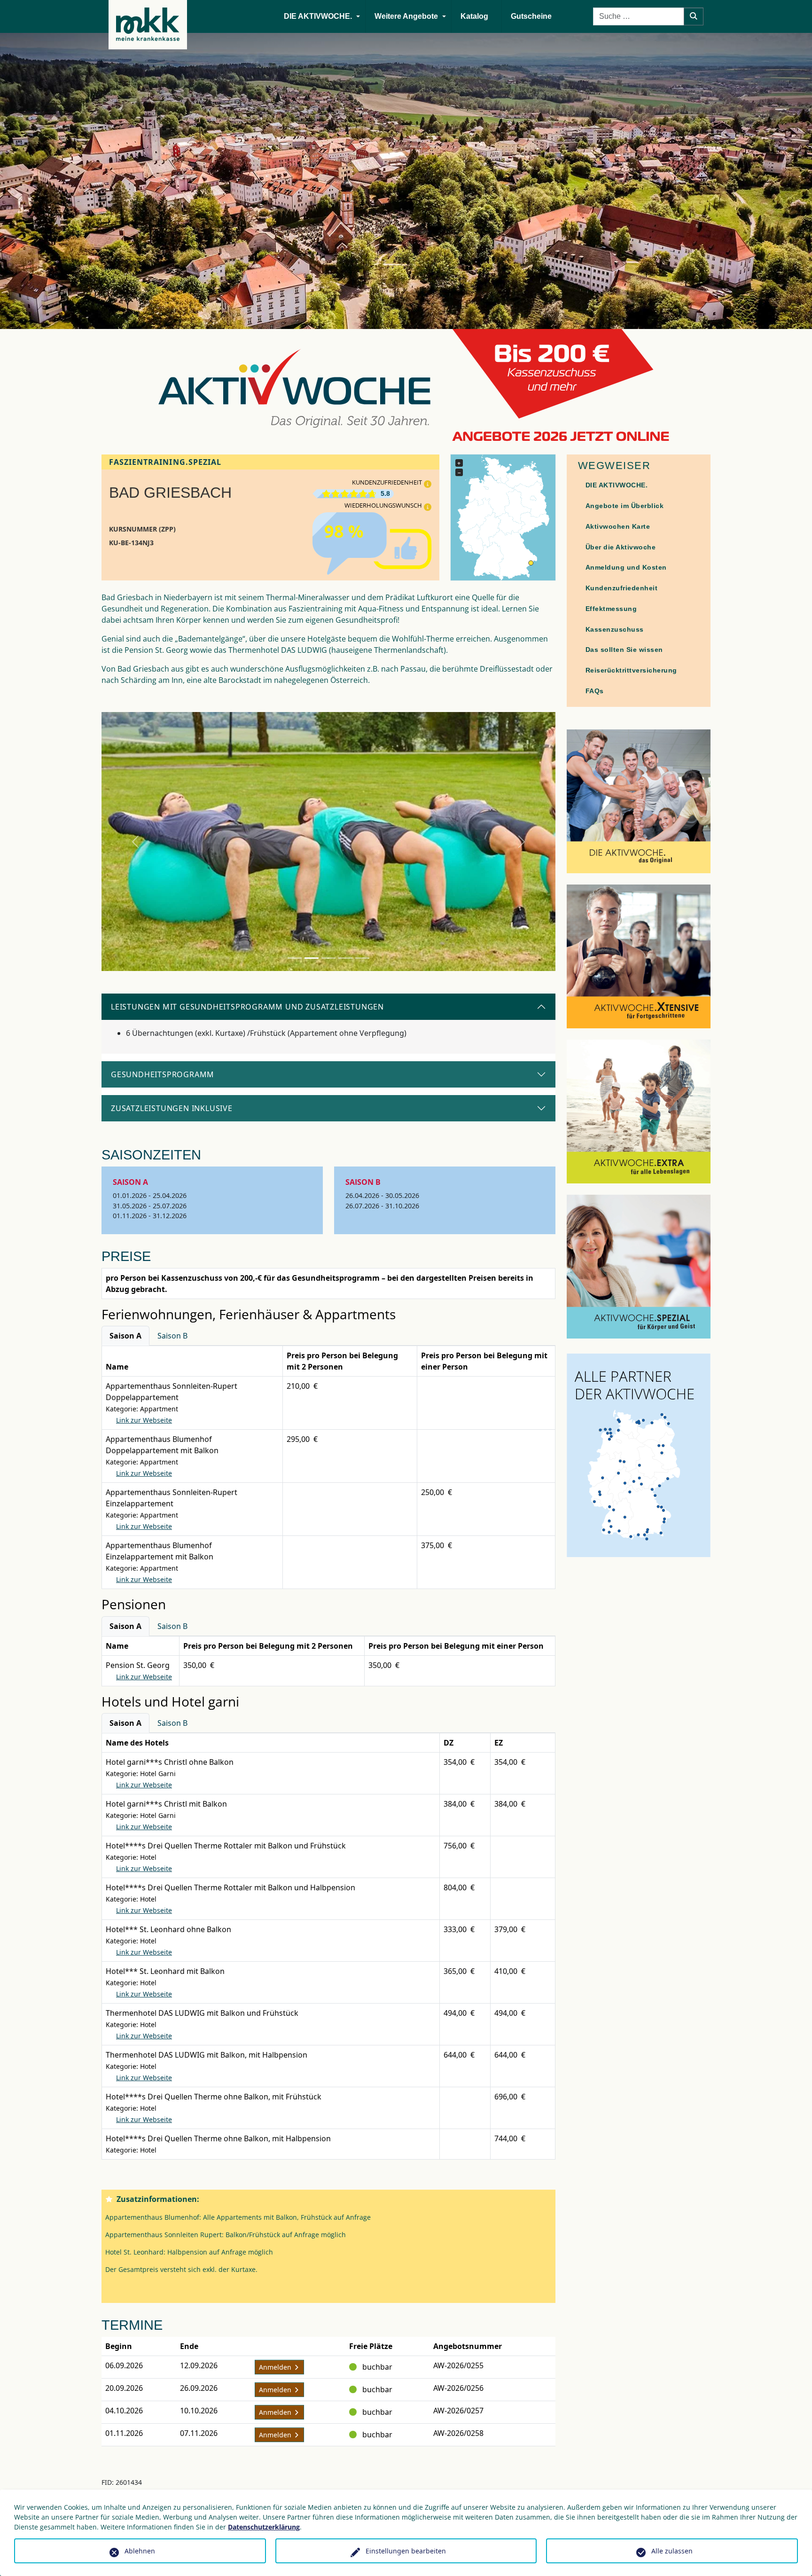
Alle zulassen (672, 2551)
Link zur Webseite (144, 1420)
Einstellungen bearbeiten (406, 2551)
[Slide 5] (362, 958)
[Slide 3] (328, 958)
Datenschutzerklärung (264, 2527)
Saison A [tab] (125, 1336)
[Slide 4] (345, 958)
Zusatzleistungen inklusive (172, 1108)
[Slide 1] (295, 958)
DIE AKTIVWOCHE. (318, 16)
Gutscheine (531, 16)
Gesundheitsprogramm (163, 1074)
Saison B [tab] (172, 1336)
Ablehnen (140, 2551)
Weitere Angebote (406, 16)
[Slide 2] (312, 958)
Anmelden (276, 2367)
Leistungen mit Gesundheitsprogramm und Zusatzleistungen (247, 1007)
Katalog (474, 16)
